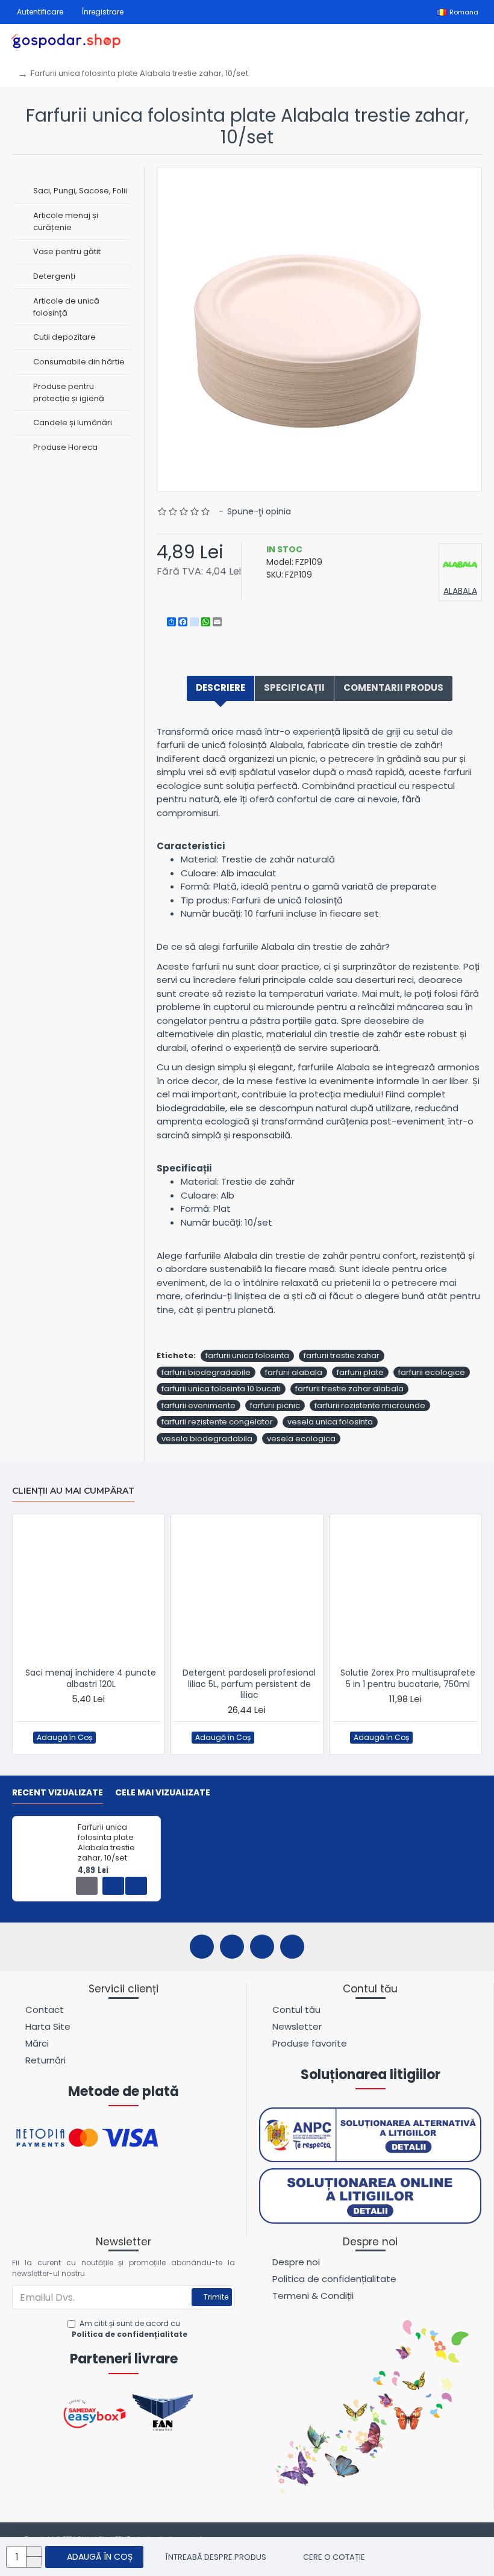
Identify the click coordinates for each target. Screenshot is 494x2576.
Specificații (294, 688)
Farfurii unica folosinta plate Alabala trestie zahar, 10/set (106, 1843)
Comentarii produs (393, 688)
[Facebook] (202, 1947)
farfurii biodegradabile (206, 1372)
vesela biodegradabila (207, 1439)
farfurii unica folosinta (247, 1355)
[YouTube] (262, 1947)
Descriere (220, 688)
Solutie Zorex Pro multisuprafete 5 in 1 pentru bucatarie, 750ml (408, 1678)
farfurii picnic (275, 1405)
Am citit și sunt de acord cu (130, 2329)
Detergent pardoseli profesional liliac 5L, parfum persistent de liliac (249, 1684)
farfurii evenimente (199, 1405)
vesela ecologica (301, 1439)
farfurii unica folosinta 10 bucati (221, 1389)
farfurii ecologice (432, 1372)
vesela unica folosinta (330, 1422)
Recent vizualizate (58, 1793)
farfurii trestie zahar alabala (349, 1389)
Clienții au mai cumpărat (73, 1491)
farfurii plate (360, 1372)
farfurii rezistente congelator (217, 1422)
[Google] (292, 1947)
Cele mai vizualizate (163, 1793)
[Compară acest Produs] (133, 1737)
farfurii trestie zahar (342, 1355)
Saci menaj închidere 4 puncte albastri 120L (91, 1678)
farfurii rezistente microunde (370, 1405)
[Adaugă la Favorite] (109, 1737)
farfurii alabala (294, 1372)
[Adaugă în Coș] (87, 1886)
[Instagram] (232, 1947)
